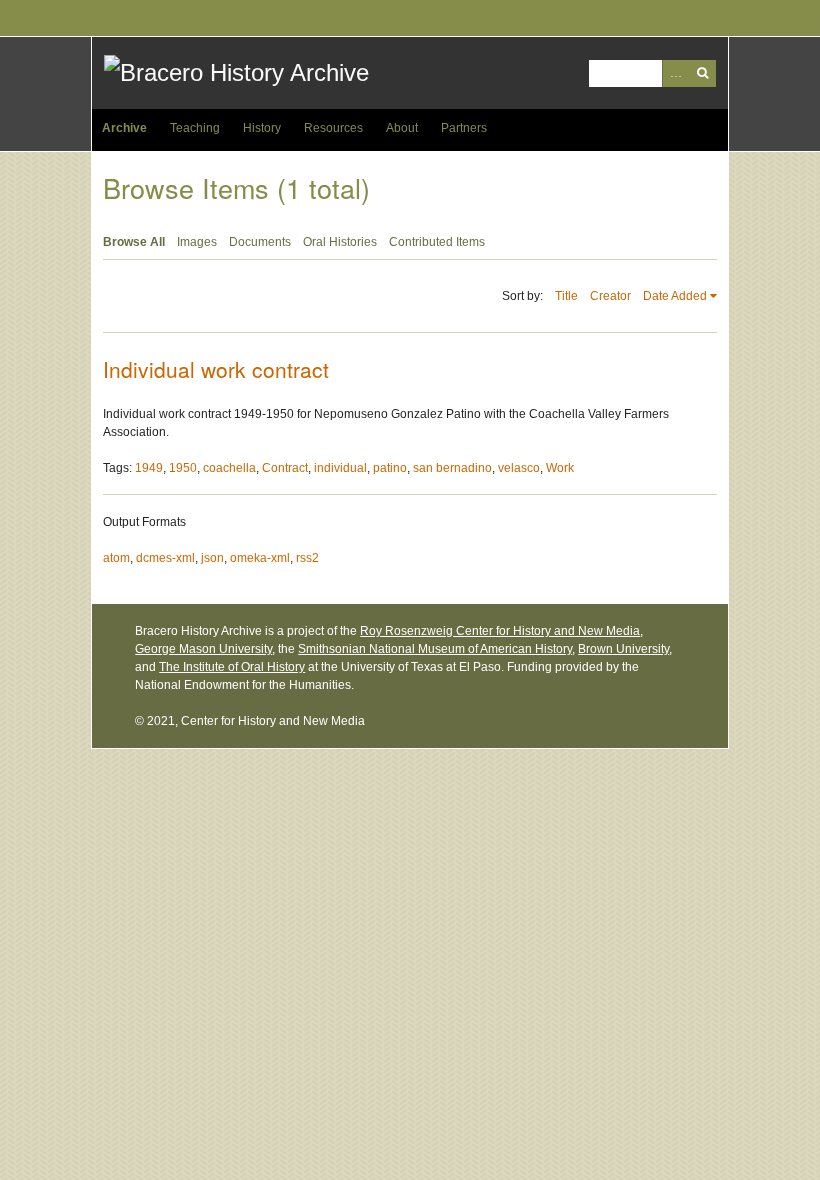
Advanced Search (675, 73)
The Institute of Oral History (232, 667)
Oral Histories (340, 242)
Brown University (623, 649)
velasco (519, 468)
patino (390, 468)
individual (340, 468)
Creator (610, 296)
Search (702, 73)
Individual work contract (216, 369)
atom (116, 558)
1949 (149, 468)
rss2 (307, 558)
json (212, 558)
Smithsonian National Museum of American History (435, 649)
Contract (285, 468)
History (262, 128)
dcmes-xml (165, 558)
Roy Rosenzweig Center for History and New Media (500, 631)
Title (566, 296)
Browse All (134, 242)
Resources (333, 128)
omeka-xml (260, 558)
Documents (260, 242)
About (402, 128)
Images (197, 242)
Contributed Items (437, 242)
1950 (183, 468)
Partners (464, 128)
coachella (229, 468)
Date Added (675, 296)
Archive (124, 128)
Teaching (195, 128)
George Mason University (203, 649)
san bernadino (452, 468)
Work (560, 468)
